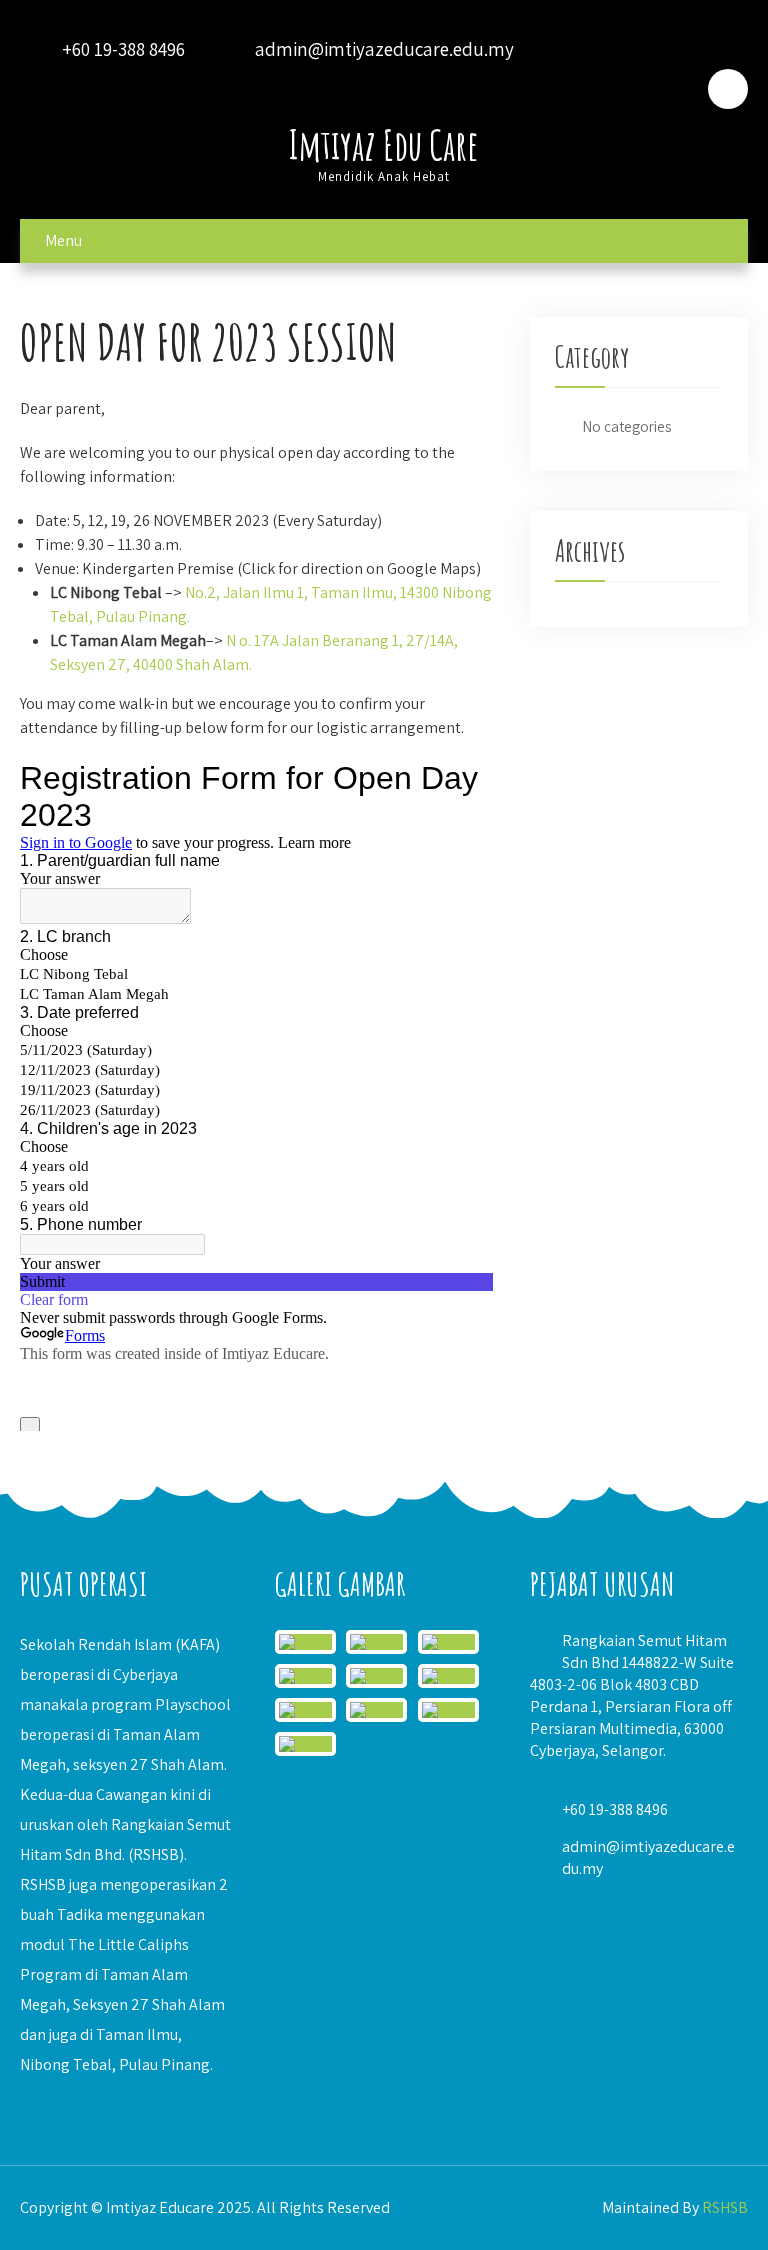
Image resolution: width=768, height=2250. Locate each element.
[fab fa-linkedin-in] (673, 89)
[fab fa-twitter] (567, 89)
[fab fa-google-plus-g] (620, 89)
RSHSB (725, 2207)
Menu (63, 240)
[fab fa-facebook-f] (514, 89)
